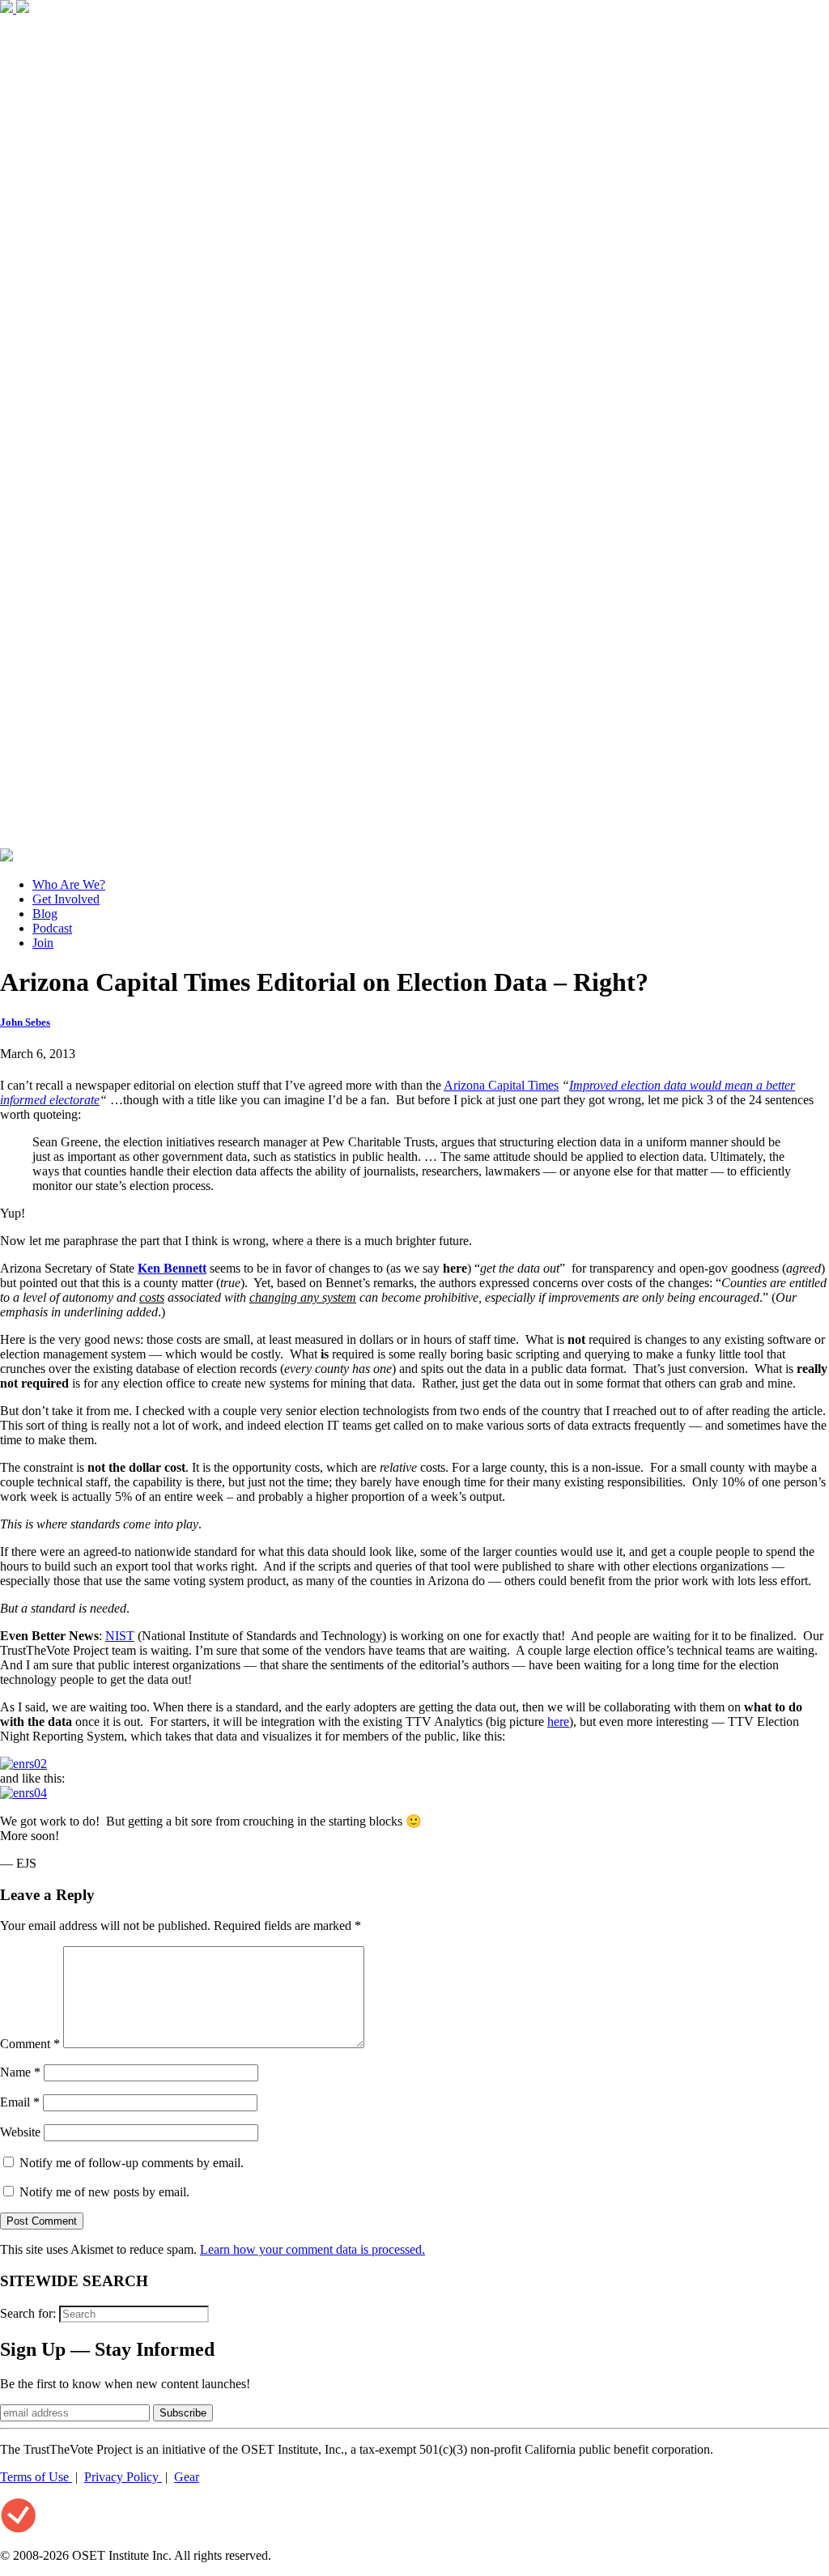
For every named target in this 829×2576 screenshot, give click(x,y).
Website (20, 2132)
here (558, 1722)
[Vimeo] (6, 857)
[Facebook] (8, 9)
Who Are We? (69, 884)
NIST (120, 1636)
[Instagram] (414, 841)
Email (20, 2102)
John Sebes (25, 1022)
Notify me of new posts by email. (104, 2192)
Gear (187, 2477)
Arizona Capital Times (501, 1085)
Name (20, 2072)
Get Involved (66, 899)
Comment (30, 2044)
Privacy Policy (123, 2477)
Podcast (52, 928)
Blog (45, 914)
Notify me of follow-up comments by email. (132, 2163)
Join (43, 943)
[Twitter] (23, 9)
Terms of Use (36, 2477)
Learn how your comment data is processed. (312, 2249)
